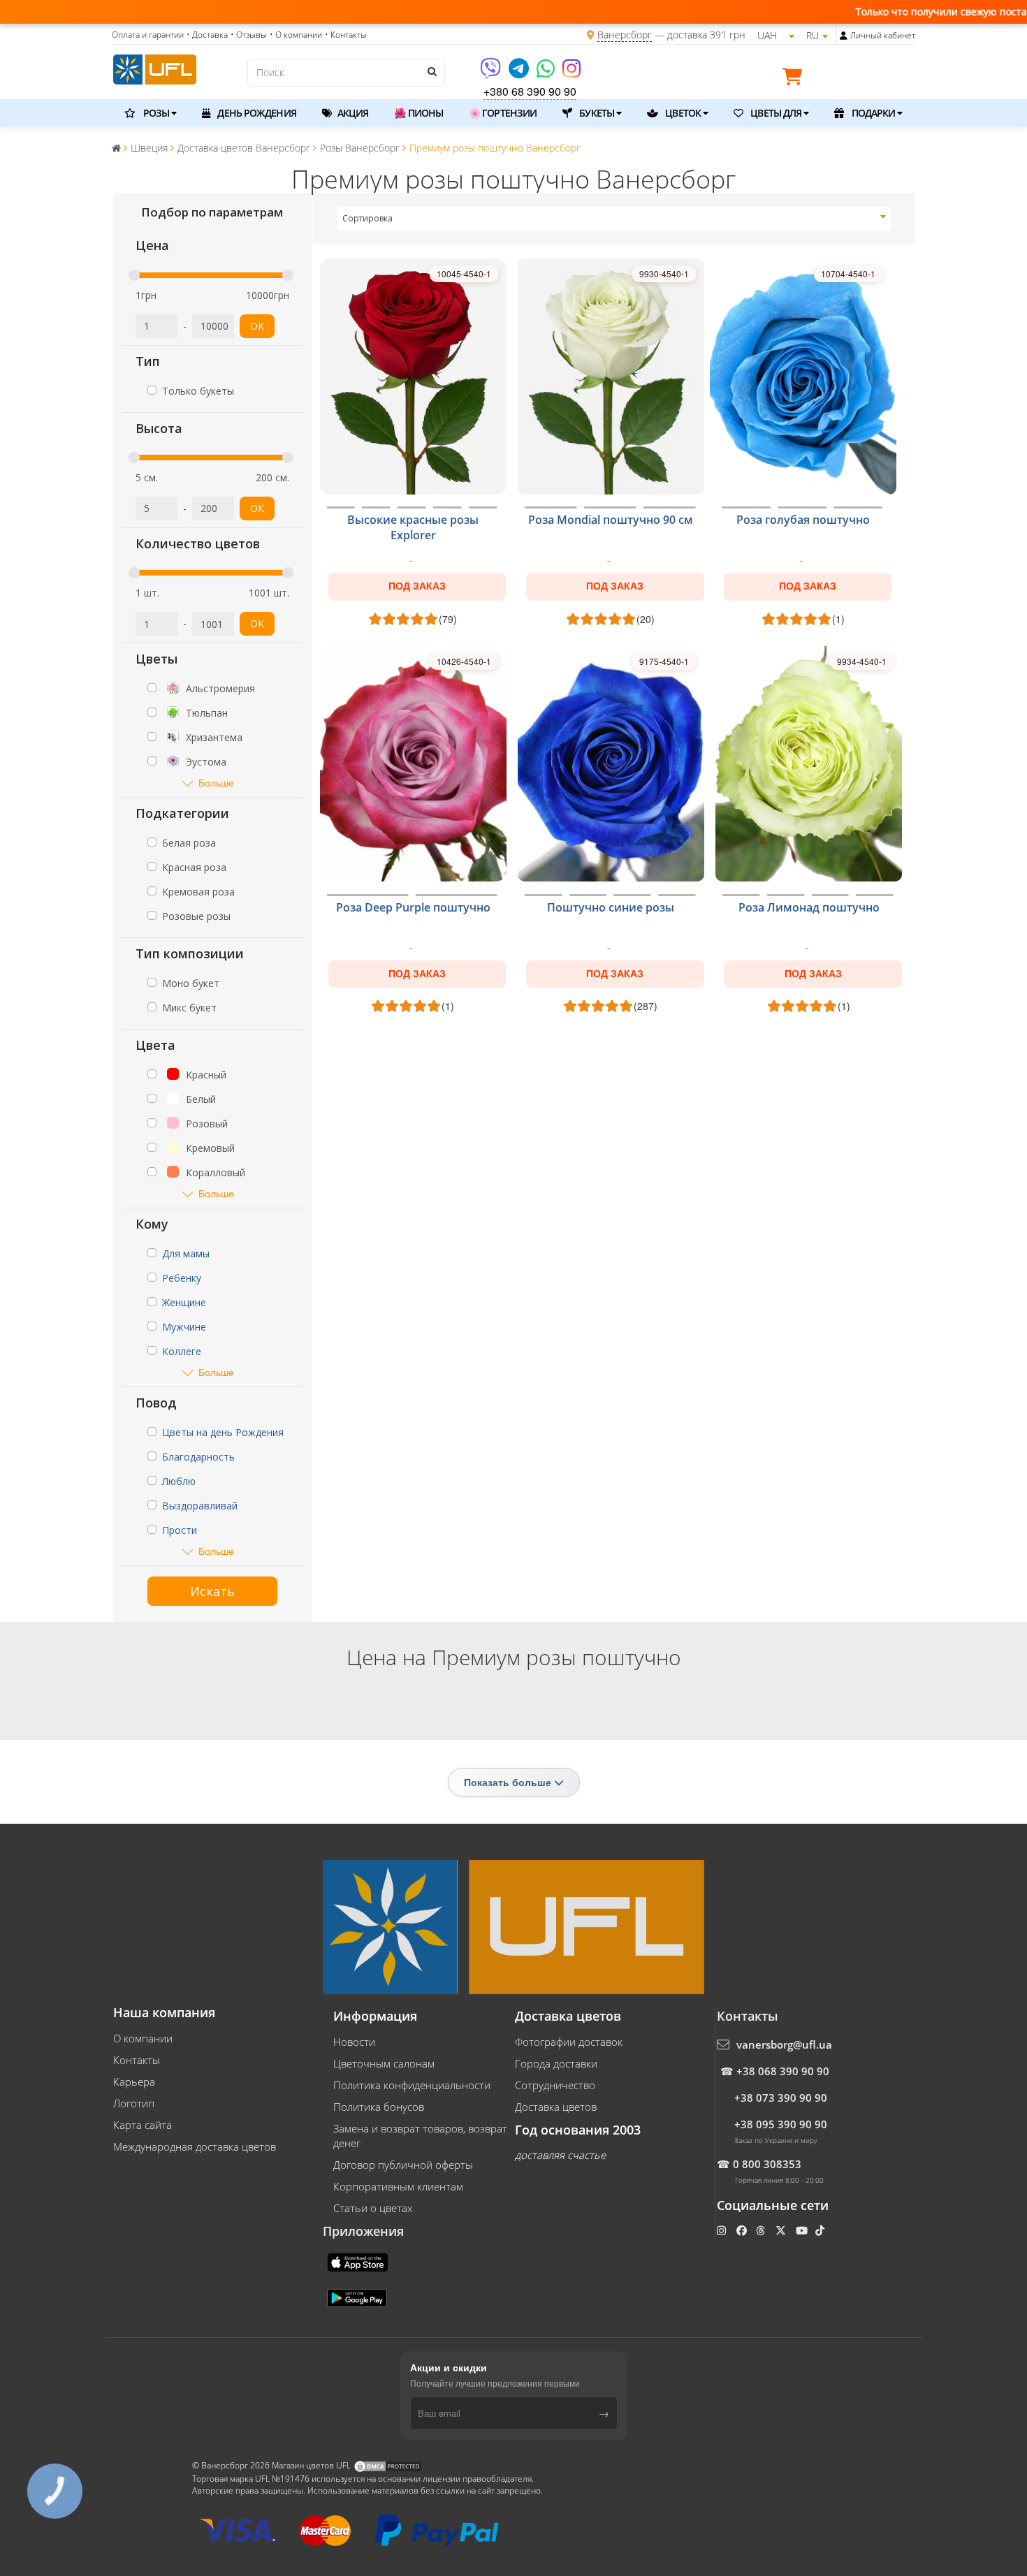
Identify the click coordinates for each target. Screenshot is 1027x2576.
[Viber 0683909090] (491, 73)
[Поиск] (431, 71)
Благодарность (198, 1457)
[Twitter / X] (782, 2230)
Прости (180, 1530)
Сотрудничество (555, 2085)
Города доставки (556, 2063)
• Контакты (346, 35)
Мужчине (184, 1327)
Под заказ (417, 586)
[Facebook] (743, 2230)
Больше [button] (216, 783)
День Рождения (255, 113)
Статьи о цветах (373, 2208)
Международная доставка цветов (195, 2146)
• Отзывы (249, 35)
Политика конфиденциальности (412, 2085)
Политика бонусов (379, 2107)
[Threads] (762, 2230)
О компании (143, 2038)
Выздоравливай (200, 1506)
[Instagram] (571, 73)
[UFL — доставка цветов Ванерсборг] (155, 68)
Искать (212, 1591)
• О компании (296, 35)
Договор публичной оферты (403, 2165)
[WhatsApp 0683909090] (547, 73)
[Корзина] (796, 79)
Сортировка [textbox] (367, 218)
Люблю (179, 1481)
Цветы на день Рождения (223, 1432)
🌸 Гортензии (503, 113)
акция (352, 113)
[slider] (134, 275)
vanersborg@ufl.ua (784, 2044)
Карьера (134, 2081)
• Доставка (207, 35)
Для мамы (186, 1253)
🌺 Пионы (418, 113)
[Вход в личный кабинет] (844, 36)
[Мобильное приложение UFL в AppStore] (359, 2261)
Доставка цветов (556, 2107)
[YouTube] (803, 2230)
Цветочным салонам (384, 2063)
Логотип (134, 2103)
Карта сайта (143, 2125)
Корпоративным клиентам (398, 2186)
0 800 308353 (767, 2164)
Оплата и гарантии (148, 35)
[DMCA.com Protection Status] (388, 2465)
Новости (354, 2042)
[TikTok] (821, 2230)
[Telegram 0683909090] (520, 73)
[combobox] (614, 219)
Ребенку (182, 1278)
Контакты (137, 2060)
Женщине (184, 1302)
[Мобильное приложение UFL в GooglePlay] (358, 2297)
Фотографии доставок (569, 2042)
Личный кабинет (883, 35)
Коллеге (182, 1351)
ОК (257, 326)
